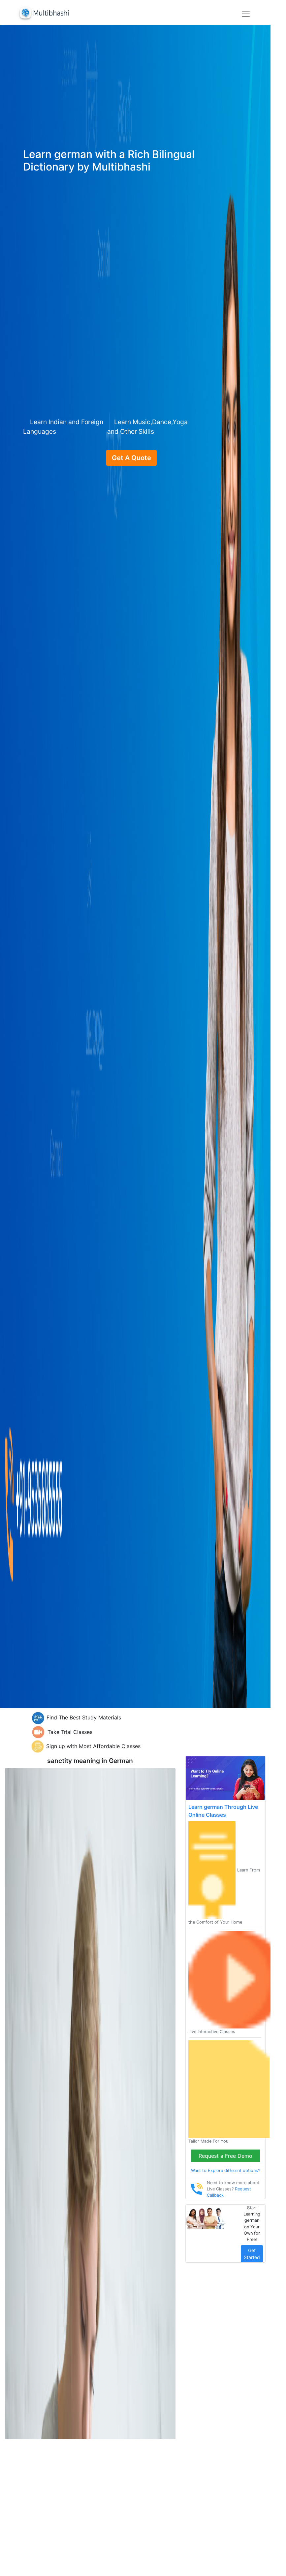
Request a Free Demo (225, 2156)
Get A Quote (131, 458)
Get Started (252, 2254)
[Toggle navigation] (246, 14)
